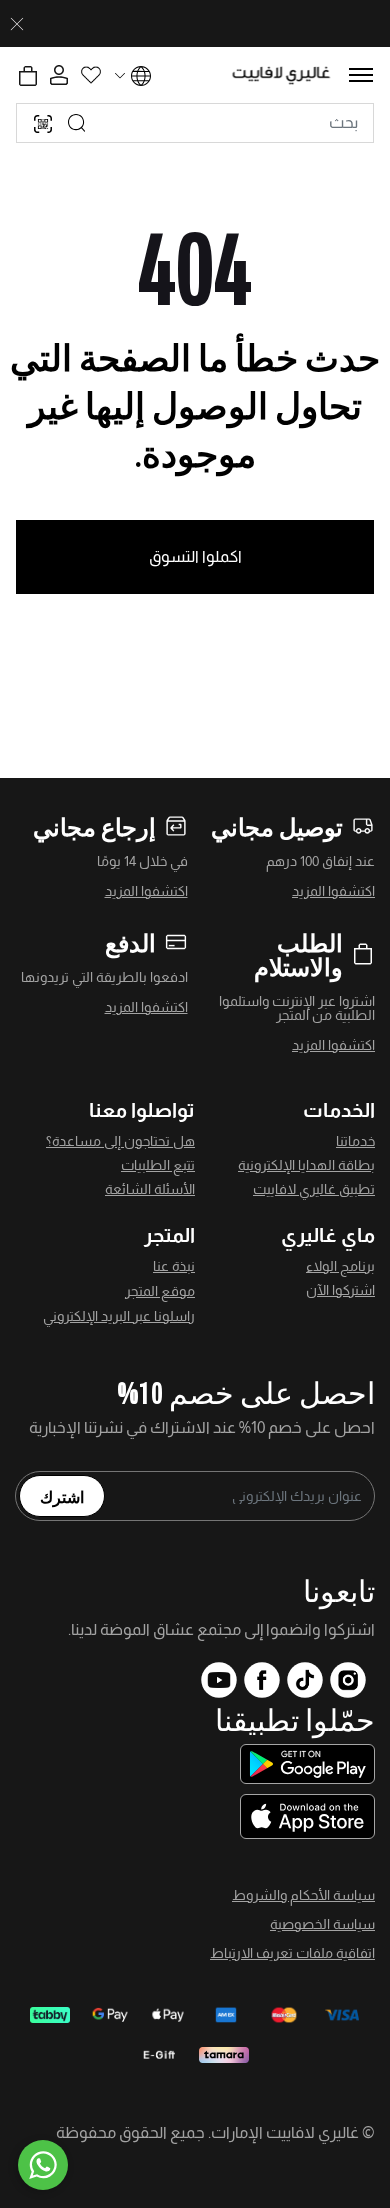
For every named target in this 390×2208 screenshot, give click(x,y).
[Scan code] (43, 123)
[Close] (17, 24)
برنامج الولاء (340, 1266)
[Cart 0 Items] (28, 76)
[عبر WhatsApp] (43, 2165)
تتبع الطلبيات (158, 1165)
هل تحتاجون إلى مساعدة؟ (120, 1141)
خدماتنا (355, 1141)
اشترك (62, 1496)
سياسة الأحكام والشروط (303, 1895)
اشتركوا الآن (340, 1290)
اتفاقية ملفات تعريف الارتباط (292, 1953)
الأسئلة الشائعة (150, 1189)
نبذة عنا (174, 1266)
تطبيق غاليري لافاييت (314, 1189)
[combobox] (195, 123)
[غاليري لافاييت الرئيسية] (281, 75)
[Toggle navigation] (361, 75)
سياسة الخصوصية (322, 1924)
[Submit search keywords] (77, 123)
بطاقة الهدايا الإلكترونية (306, 1165)
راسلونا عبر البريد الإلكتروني (119, 1316)
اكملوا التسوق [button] (195, 556)
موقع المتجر (160, 1291)
